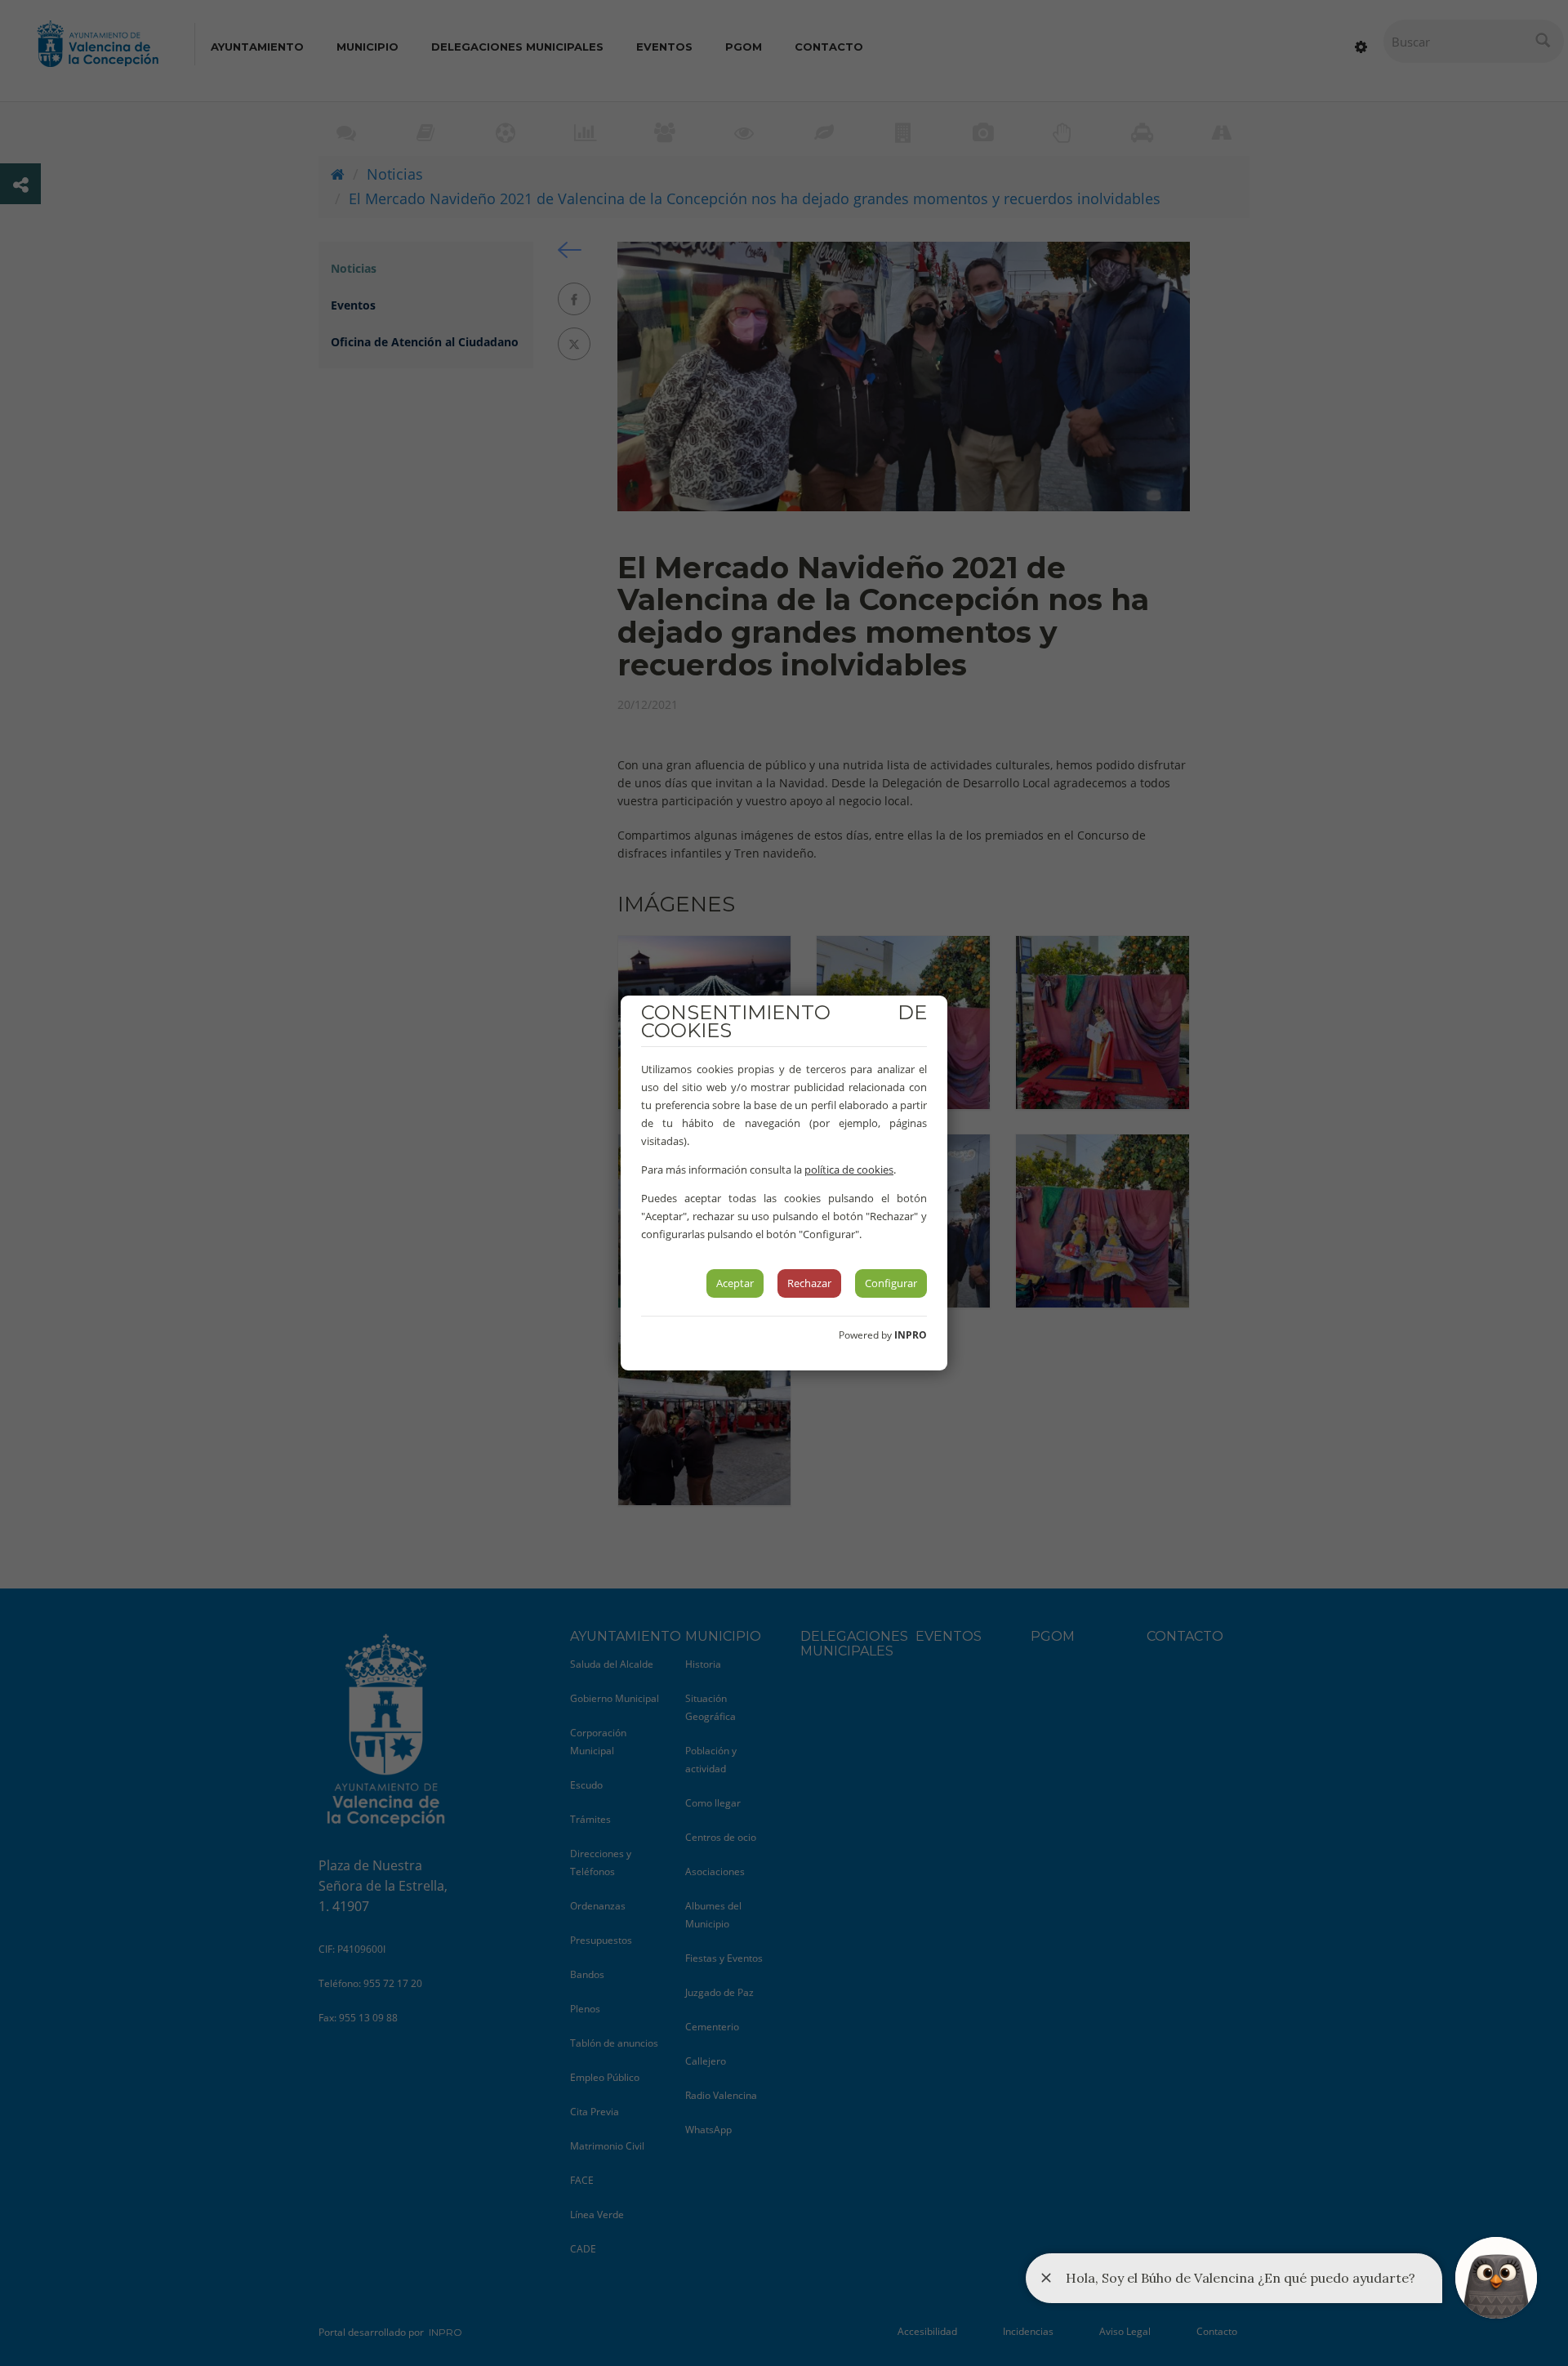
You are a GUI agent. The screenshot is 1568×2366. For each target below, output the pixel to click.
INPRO (911, 1335)
